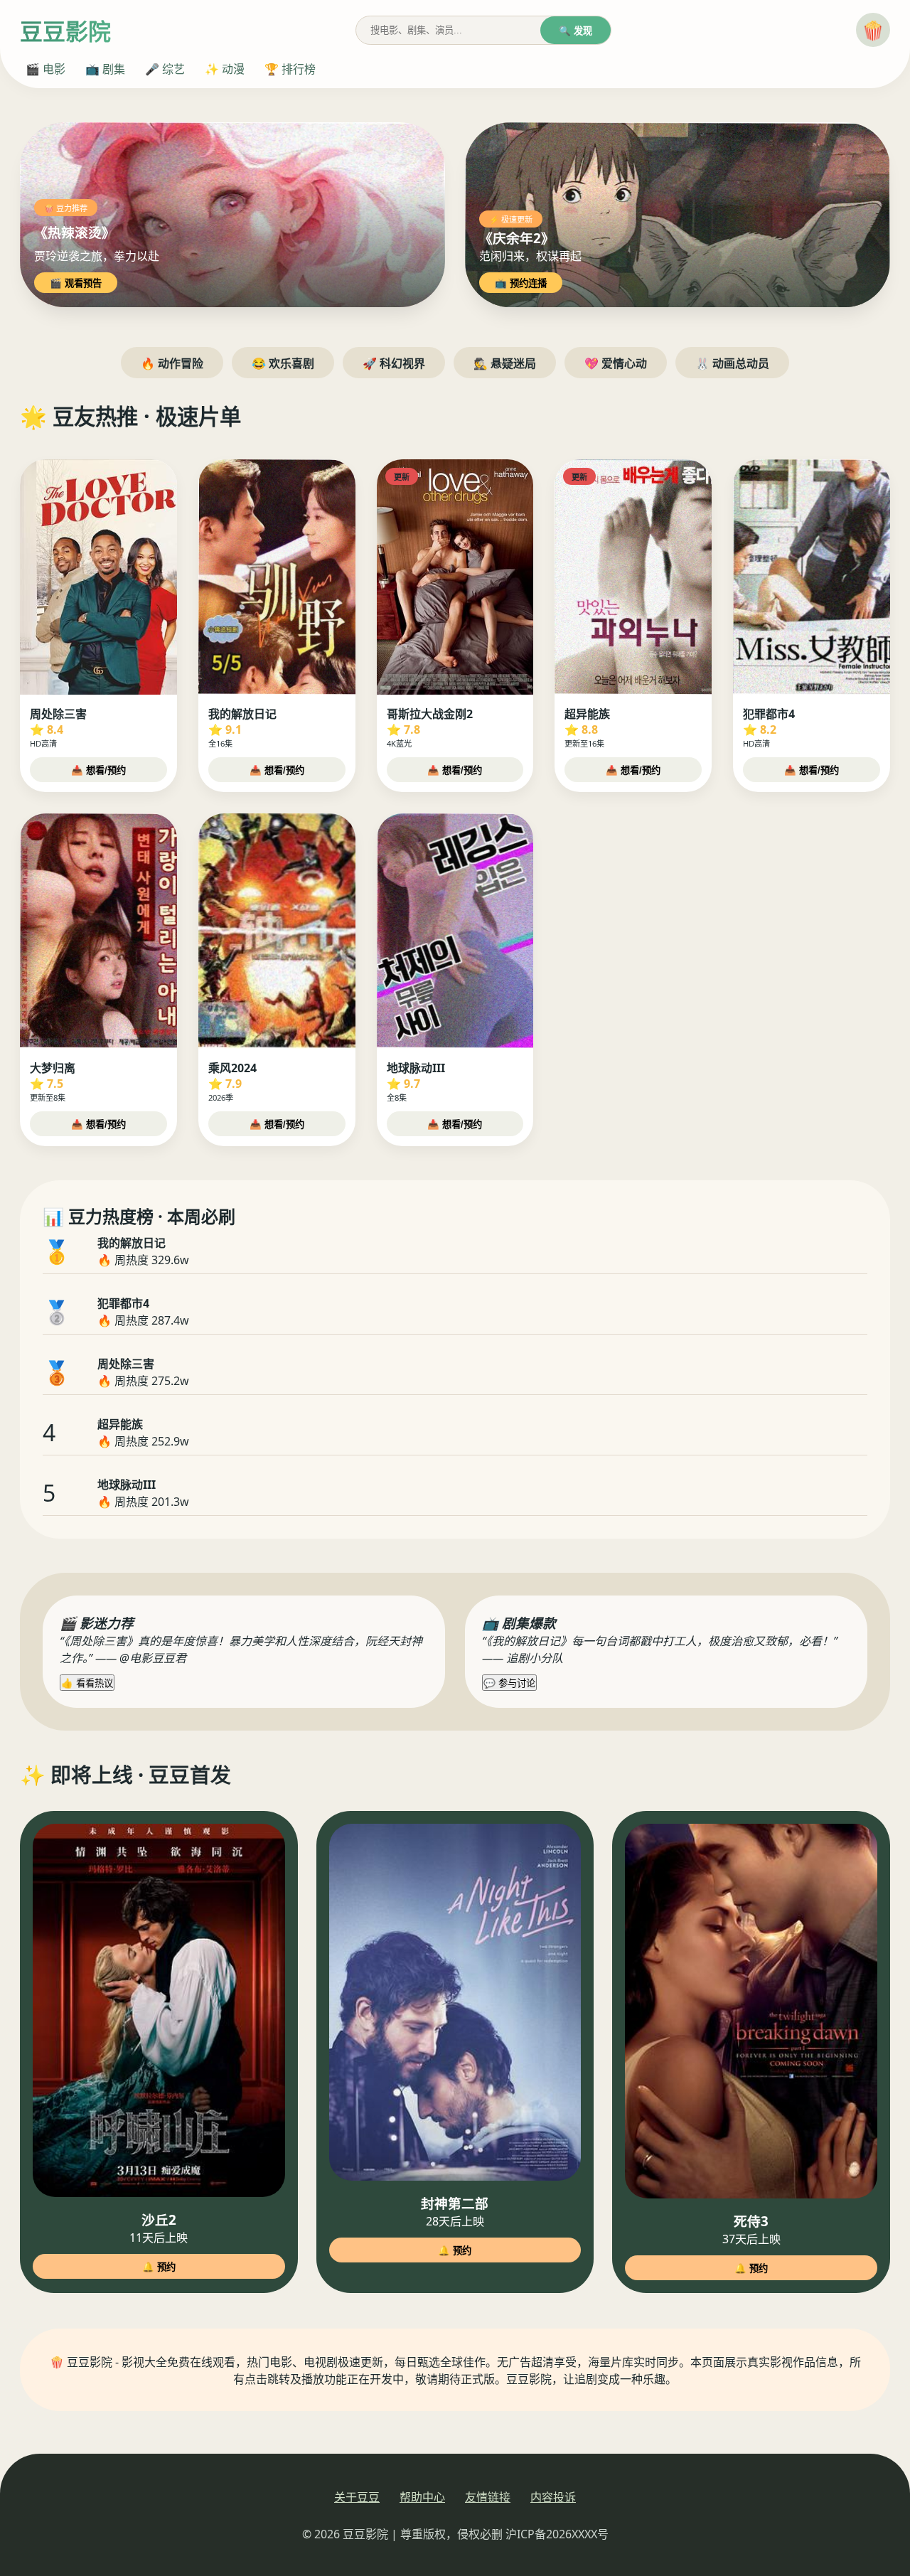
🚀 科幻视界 (394, 363)
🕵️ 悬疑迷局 (505, 363)
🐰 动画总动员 (732, 363)
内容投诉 (553, 2497)
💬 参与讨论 (509, 1683)
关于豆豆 (357, 2497)
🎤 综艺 (165, 69)
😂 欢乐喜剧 (283, 363)
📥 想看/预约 (98, 770)
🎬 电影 (45, 69)
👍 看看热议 (87, 1683)
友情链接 (488, 2497)
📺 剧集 (105, 69)
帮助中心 (422, 2497)
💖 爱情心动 (616, 363)
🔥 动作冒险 (172, 363)
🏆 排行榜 (290, 69)
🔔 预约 (159, 2267)
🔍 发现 (576, 31)
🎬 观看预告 (76, 283)
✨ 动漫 (225, 69)
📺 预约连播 (521, 283)
